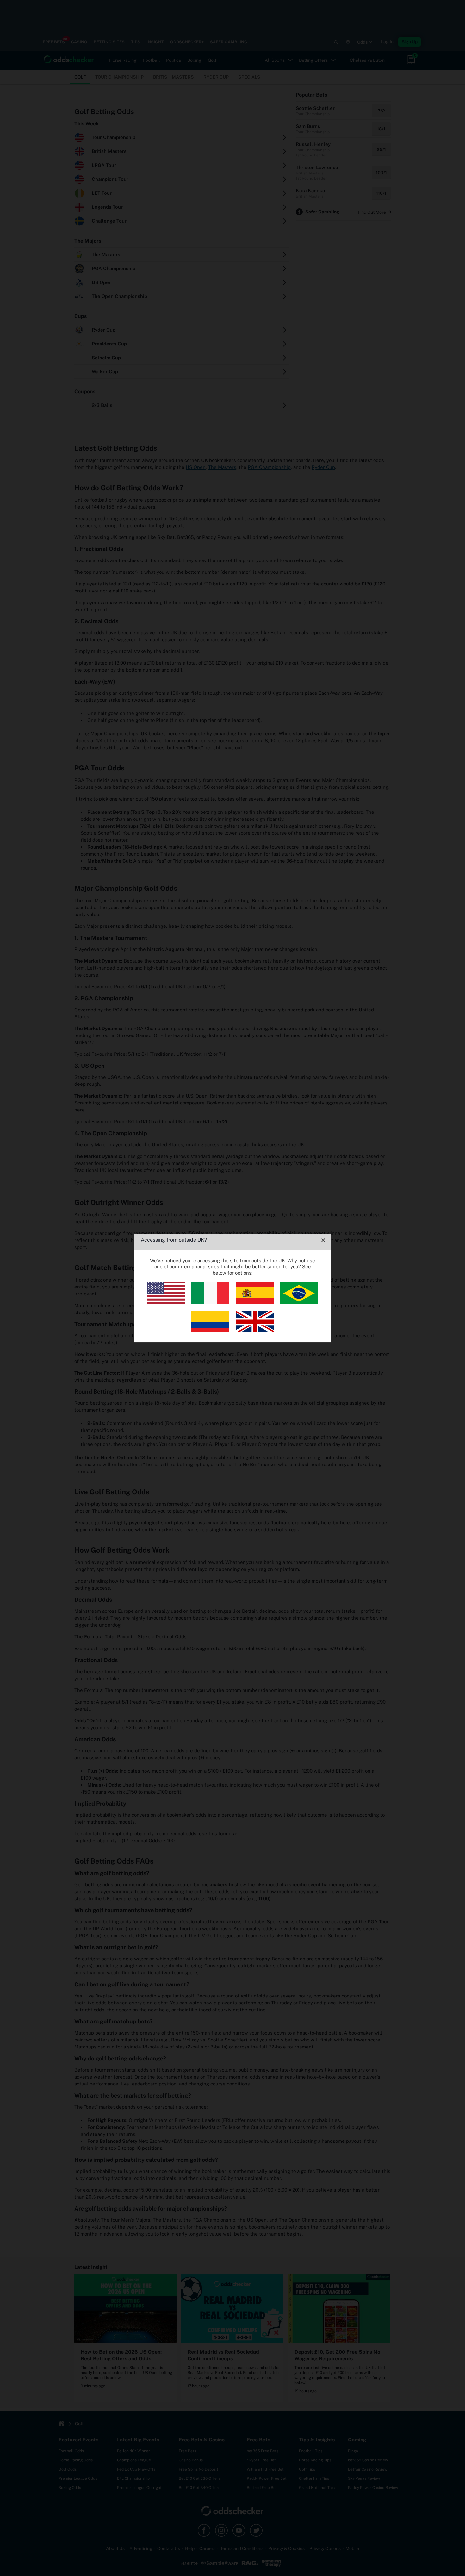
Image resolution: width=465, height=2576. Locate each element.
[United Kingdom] (255, 1330)
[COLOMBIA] (210, 1330)
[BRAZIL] (299, 1302)
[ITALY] (210, 1302)
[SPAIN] (255, 1302)
